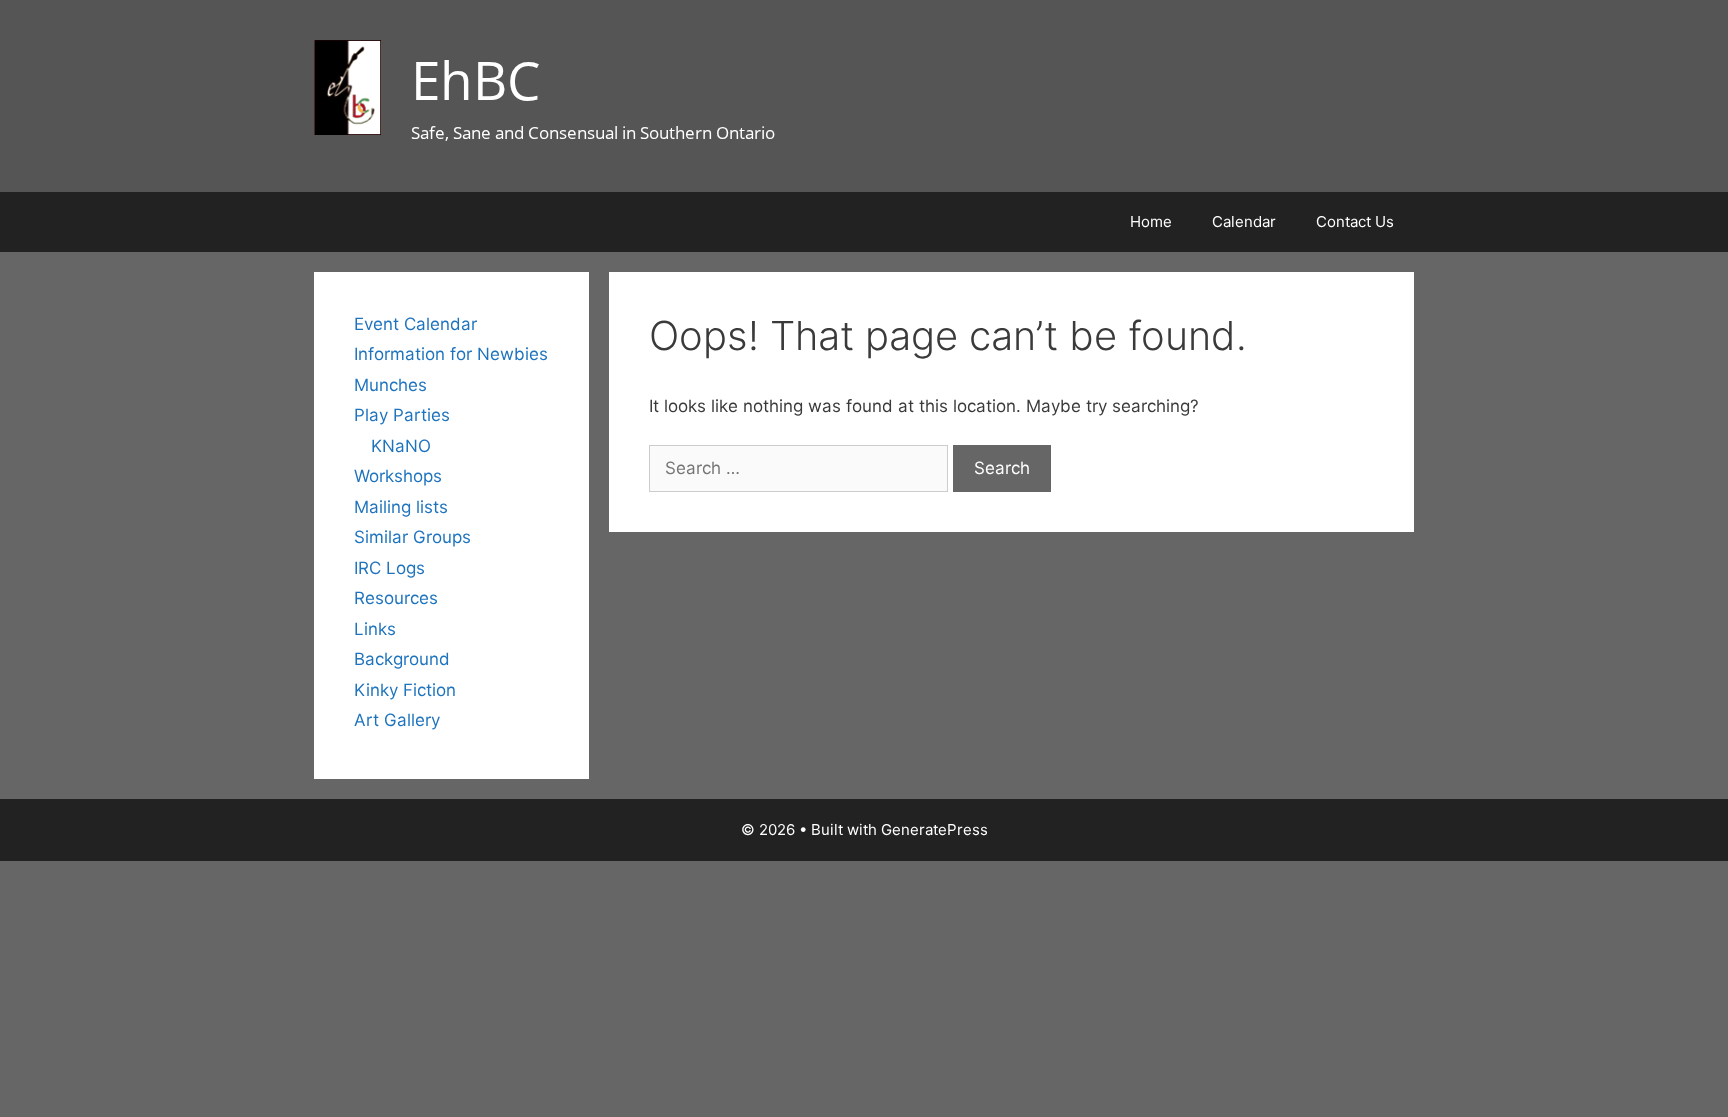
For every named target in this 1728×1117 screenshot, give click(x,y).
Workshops (398, 476)
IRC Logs (389, 568)
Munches (390, 385)
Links (375, 629)
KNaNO (401, 446)
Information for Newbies (451, 354)
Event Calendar (415, 324)
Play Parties (402, 415)
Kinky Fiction (405, 690)
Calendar (1244, 221)
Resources (396, 598)
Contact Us (1355, 221)
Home (1151, 221)
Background (402, 659)
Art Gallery (397, 720)
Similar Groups (412, 537)
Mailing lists (401, 507)
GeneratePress (934, 829)
